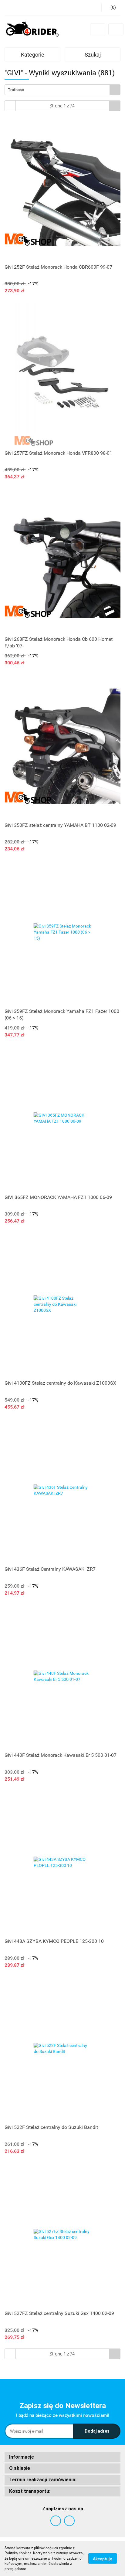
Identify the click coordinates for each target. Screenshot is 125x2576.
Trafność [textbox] (16, 90)
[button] (62, 2457)
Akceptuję (103, 2559)
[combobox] (62, 90)
